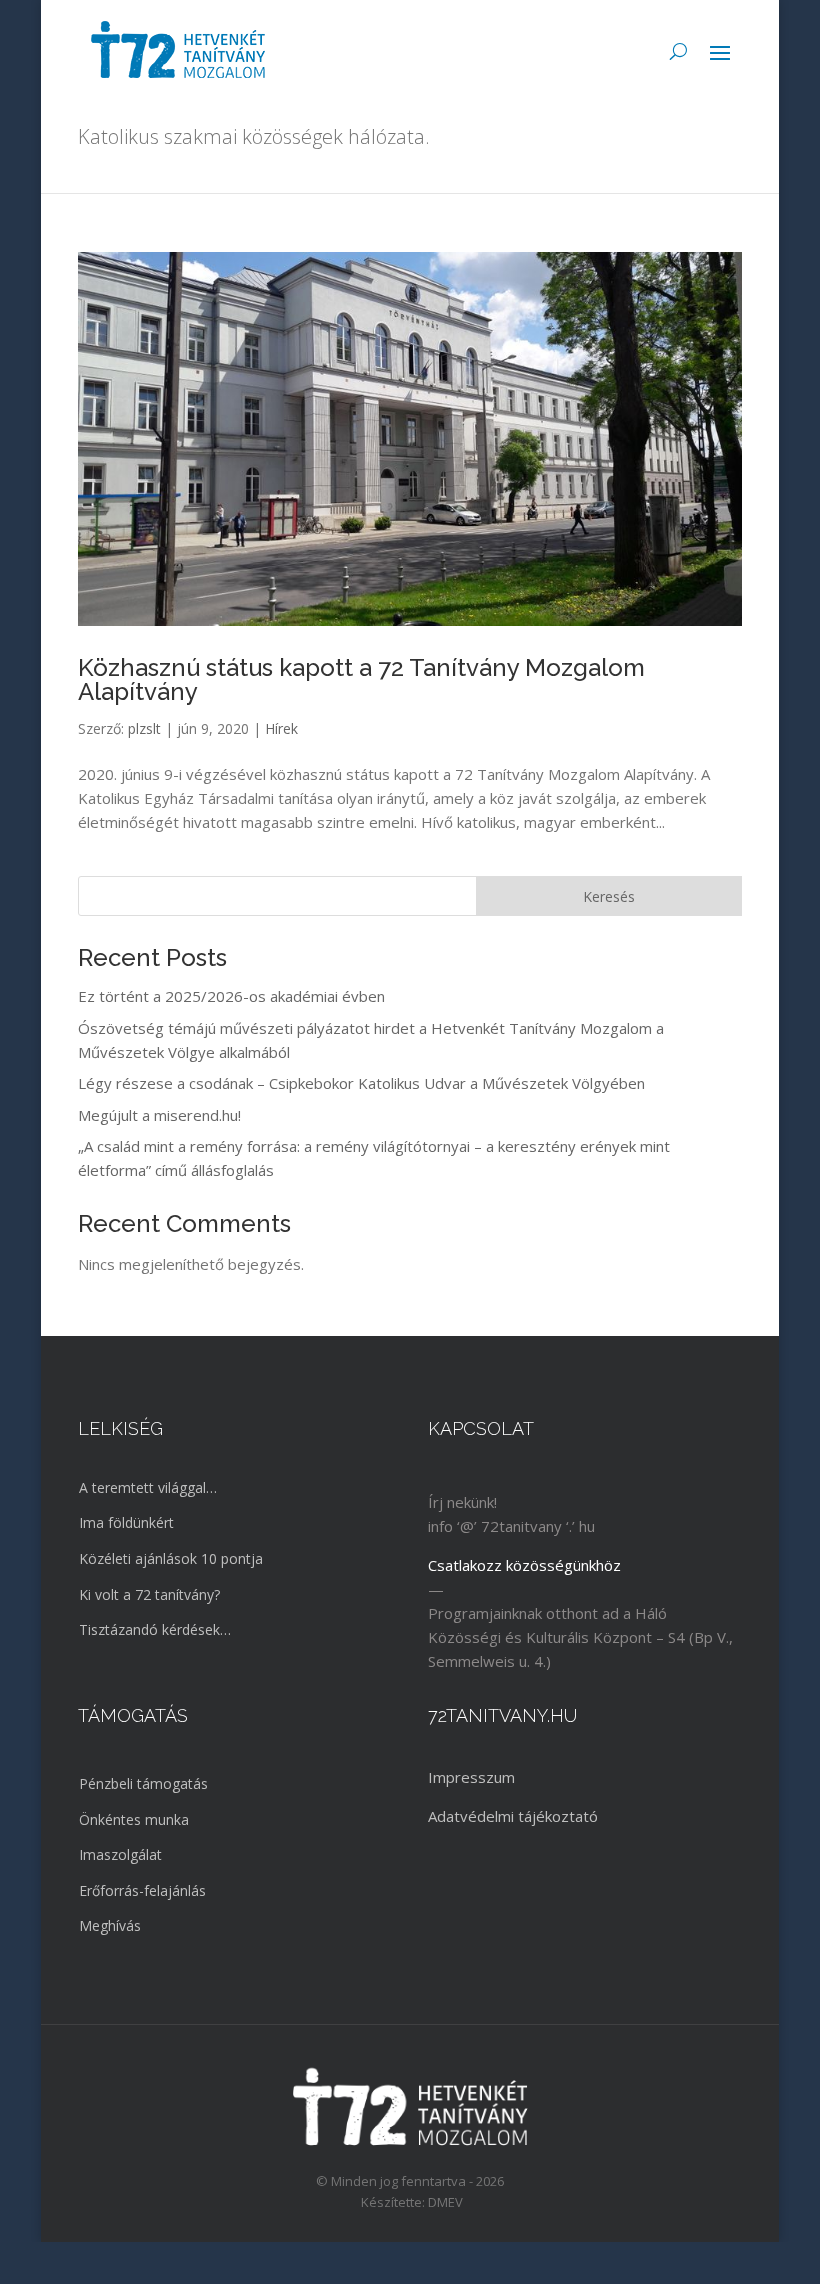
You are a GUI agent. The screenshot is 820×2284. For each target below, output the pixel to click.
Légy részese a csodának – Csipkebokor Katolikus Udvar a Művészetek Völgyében (361, 1083)
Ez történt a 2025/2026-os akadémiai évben (231, 996)
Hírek (281, 728)
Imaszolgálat (120, 1854)
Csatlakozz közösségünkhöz (524, 1565)
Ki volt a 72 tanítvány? (149, 1594)
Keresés (609, 896)
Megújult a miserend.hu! (159, 1115)
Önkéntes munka (134, 1819)
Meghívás (110, 1925)
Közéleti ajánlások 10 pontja (171, 1558)
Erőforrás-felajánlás (142, 1890)
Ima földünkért (126, 1522)
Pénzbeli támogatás (143, 1783)
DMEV (445, 2202)
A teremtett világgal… (148, 1487)
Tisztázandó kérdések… (155, 1629)
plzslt (144, 728)
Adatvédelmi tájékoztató (513, 1816)
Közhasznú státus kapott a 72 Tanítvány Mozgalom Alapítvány (361, 679)
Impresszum (471, 1777)
